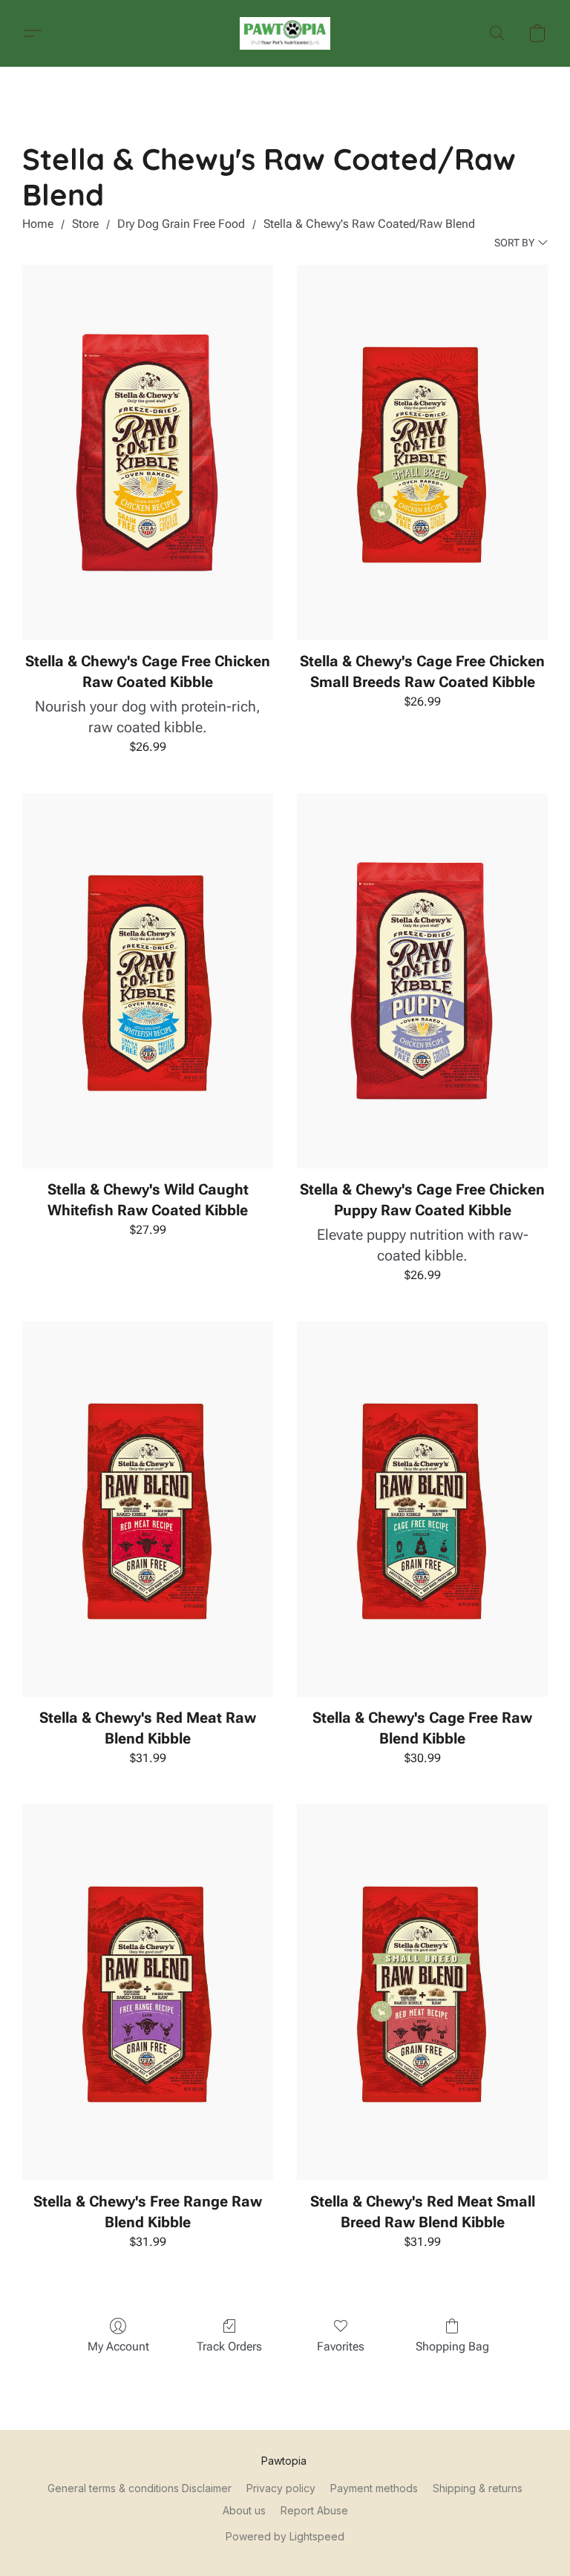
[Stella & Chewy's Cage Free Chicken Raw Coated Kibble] (148, 453)
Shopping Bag (452, 2346)
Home (38, 224)
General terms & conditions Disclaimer (140, 2488)
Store (85, 224)
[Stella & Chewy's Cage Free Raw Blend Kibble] (422, 1509)
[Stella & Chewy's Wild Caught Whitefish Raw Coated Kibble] (148, 981)
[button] (285, 33)
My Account (118, 2346)
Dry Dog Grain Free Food (181, 224)
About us (244, 2510)
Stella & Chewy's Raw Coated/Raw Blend (369, 224)
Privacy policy (281, 2488)
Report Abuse (314, 2510)
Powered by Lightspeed (285, 2536)
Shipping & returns (478, 2488)
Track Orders (229, 2346)
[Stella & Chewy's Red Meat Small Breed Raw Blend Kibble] (422, 1992)
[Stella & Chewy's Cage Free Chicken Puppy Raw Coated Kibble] (422, 981)
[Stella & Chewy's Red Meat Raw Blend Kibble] (148, 1509)
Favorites (341, 2346)
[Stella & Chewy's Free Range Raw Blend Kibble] (148, 1992)
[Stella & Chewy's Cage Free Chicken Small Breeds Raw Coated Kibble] (422, 453)
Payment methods (374, 2488)
